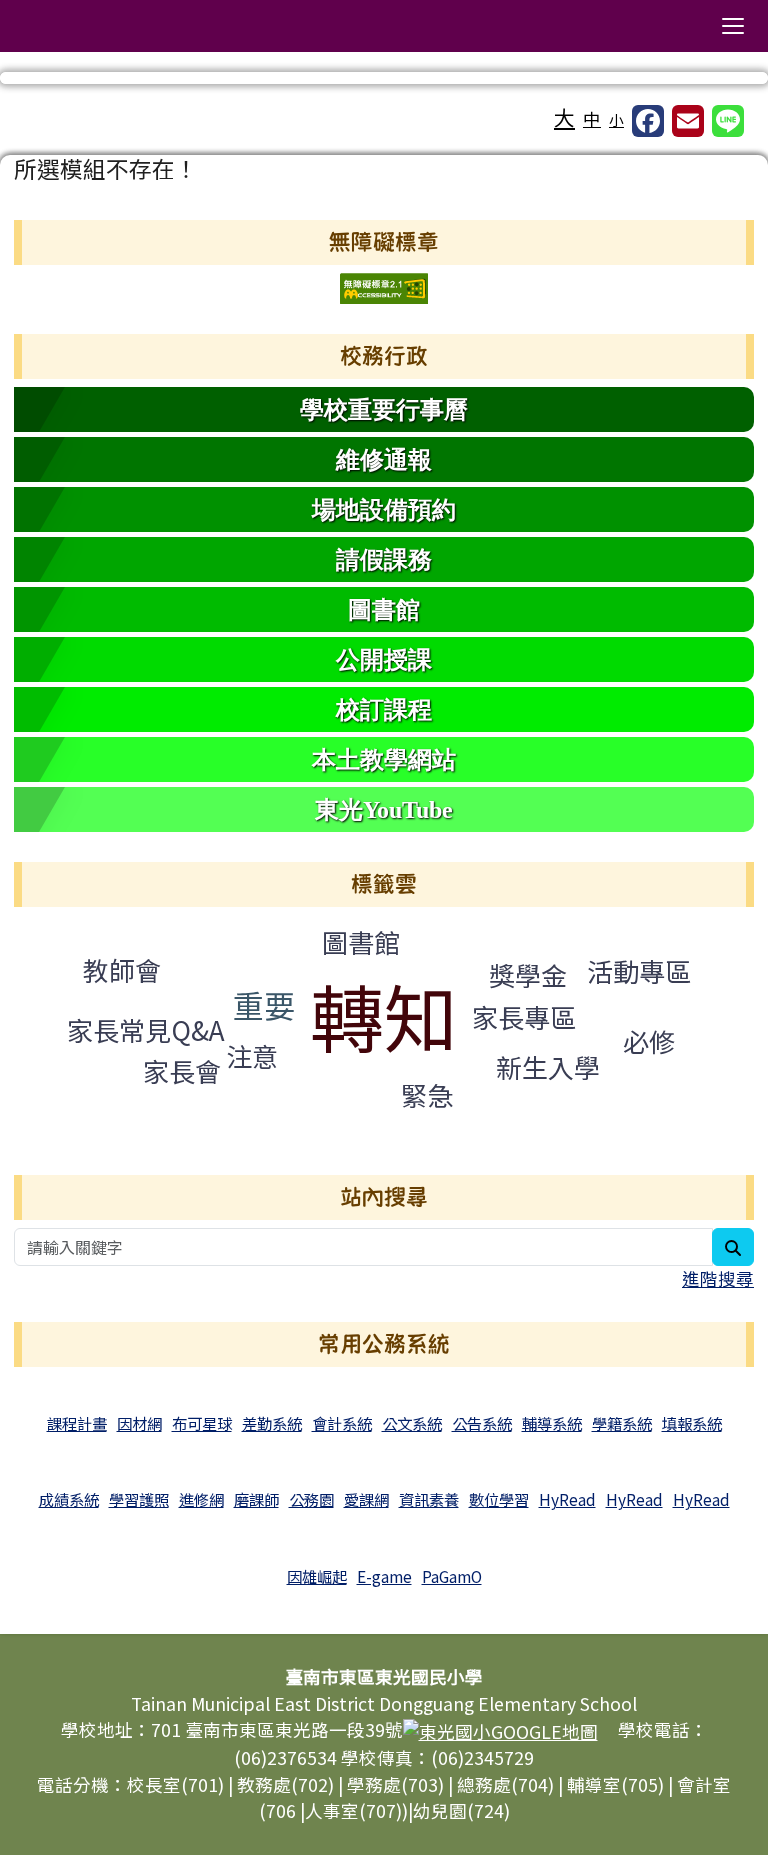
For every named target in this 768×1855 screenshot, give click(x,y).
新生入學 (548, 1066)
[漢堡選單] (733, 26)
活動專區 (639, 970)
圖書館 (361, 941)
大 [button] (564, 117)
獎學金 (528, 974)
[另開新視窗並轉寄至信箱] (688, 121)
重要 (264, 1004)
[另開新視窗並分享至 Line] (728, 121)
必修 (649, 1040)
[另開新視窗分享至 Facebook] (648, 121)
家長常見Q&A (146, 1029)
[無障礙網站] (384, 286)
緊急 (427, 1094)
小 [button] (616, 119)
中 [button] (592, 118)
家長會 (182, 1070)
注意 (252, 1055)
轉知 (384, 1014)
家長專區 (524, 1016)
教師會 (122, 969)
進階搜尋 (718, 1278)
